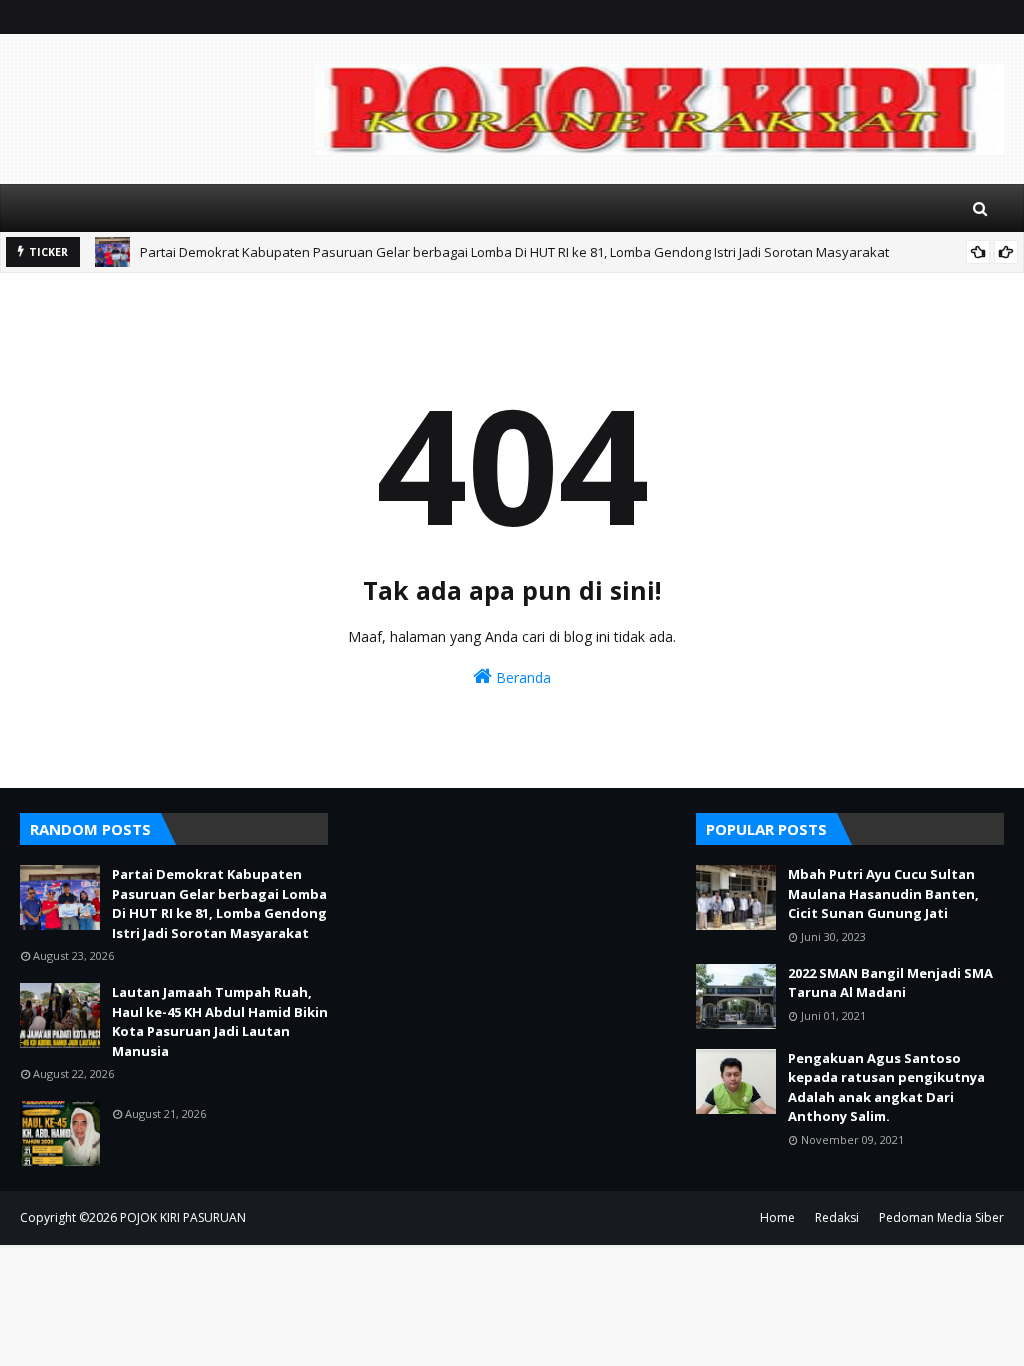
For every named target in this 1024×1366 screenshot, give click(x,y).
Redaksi (837, 1217)
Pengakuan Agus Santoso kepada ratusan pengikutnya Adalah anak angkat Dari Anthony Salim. (886, 1087)
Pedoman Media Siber (941, 1217)
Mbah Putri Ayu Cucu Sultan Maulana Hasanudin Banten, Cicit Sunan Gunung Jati (883, 893)
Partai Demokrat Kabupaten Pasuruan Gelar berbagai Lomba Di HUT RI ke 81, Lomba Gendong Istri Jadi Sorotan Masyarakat (514, 252)
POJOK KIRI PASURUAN (183, 1217)
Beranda (521, 677)
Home (777, 1217)
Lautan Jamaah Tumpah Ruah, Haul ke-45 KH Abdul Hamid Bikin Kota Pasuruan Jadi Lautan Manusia (220, 1021)
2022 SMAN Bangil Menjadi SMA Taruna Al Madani (890, 983)
